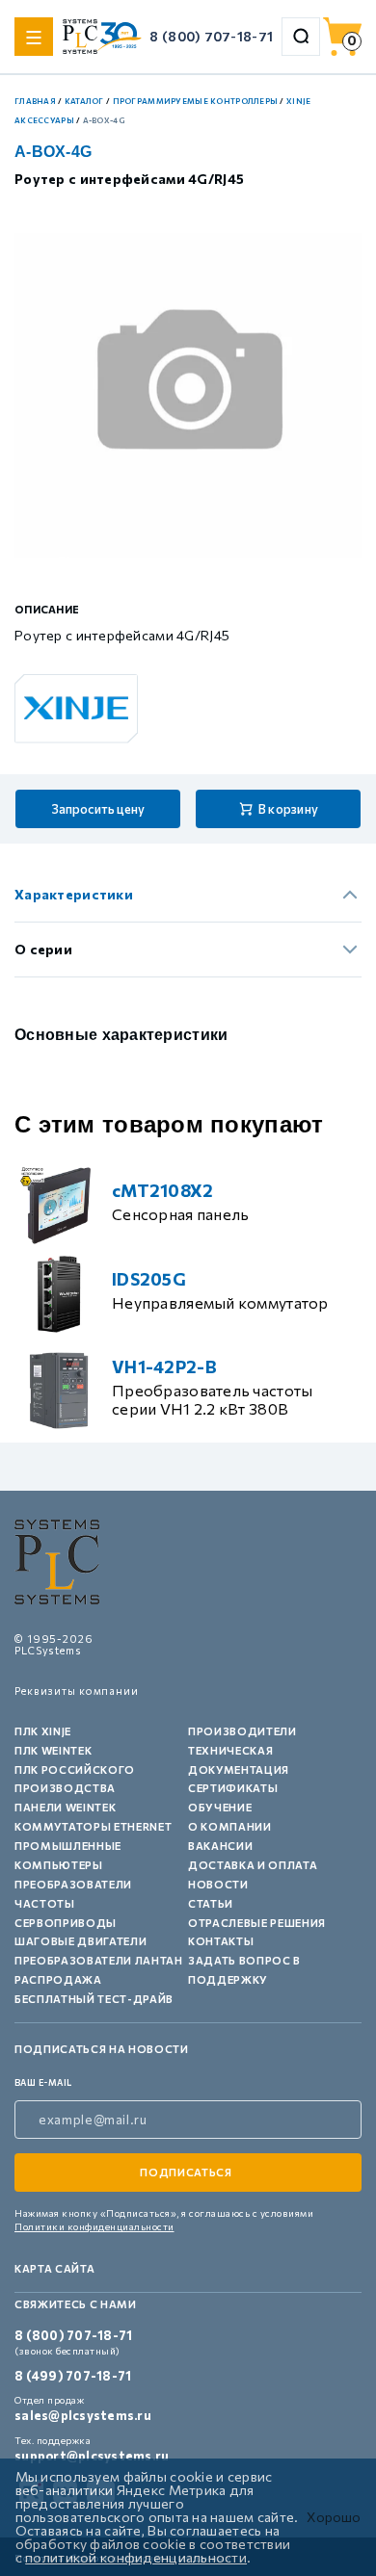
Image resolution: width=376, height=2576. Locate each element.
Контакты (221, 1941)
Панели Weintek (65, 1807)
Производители (242, 1731)
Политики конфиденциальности (94, 2226)
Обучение (220, 1807)
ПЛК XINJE (43, 1731)
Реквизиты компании (77, 1691)
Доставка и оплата (253, 1865)
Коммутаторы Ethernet (93, 1826)
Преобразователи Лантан (99, 1960)
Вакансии (220, 1846)
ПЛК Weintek (53, 1750)
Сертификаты (233, 1788)
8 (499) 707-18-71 (73, 2376)
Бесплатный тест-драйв (94, 1999)
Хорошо (334, 2517)
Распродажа (58, 1979)
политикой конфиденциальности (136, 2557)
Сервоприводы (66, 1923)
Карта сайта (54, 2268)
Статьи (211, 1903)
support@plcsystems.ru (92, 2456)
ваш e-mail (43, 2082)
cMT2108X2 (163, 1190)
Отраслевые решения (257, 1923)
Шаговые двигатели (81, 1941)
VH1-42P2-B (164, 1366)
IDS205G (149, 1279)
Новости (218, 1884)
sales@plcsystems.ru (83, 2415)
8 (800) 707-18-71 (211, 36)
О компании (230, 1826)
